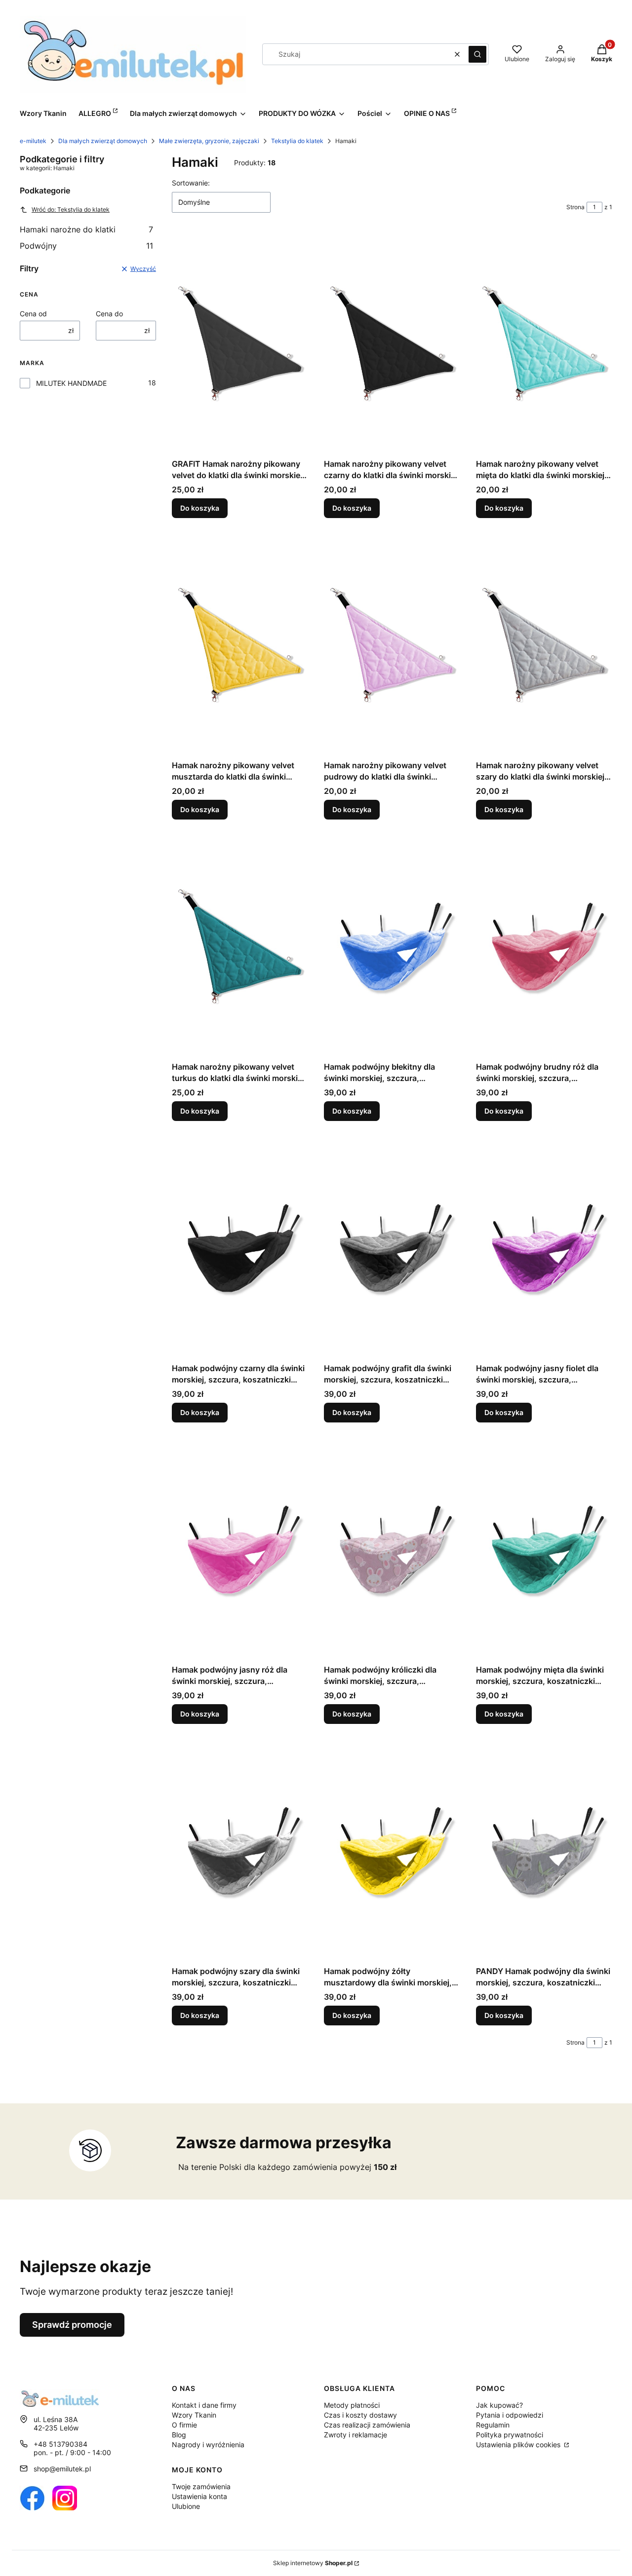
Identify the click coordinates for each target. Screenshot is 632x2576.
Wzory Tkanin (194, 2415)
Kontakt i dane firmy (204, 2405)
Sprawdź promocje (72, 2325)
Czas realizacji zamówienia (367, 2425)
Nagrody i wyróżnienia (208, 2445)
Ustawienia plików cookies (519, 2445)
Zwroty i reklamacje (355, 2435)
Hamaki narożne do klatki (86, 229)
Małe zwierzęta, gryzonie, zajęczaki (209, 141)
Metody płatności (352, 2405)
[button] (477, 54)
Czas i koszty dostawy (360, 2415)
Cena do (109, 314)
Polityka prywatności (510, 2435)
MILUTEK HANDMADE (71, 383)
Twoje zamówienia (201, 2486)
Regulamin (493, 2425)
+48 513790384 (60, 2444)
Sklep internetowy (313, 2563)
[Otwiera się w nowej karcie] (32, 2498)
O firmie (184, 2425)
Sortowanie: (191, 183)
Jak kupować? (499, 2405)
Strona (575, 207)
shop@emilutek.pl (62, 2469)
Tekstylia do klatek (297, 141)
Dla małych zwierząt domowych (103, 141)
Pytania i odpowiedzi (510, 2415)
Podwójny (86, 246)
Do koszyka (200, 508)
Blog (179, 2435)
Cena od (33, 314)
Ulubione (186, 2506)
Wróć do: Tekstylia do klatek (71, 209)
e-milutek (33, 141)
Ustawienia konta (199, 2496)
